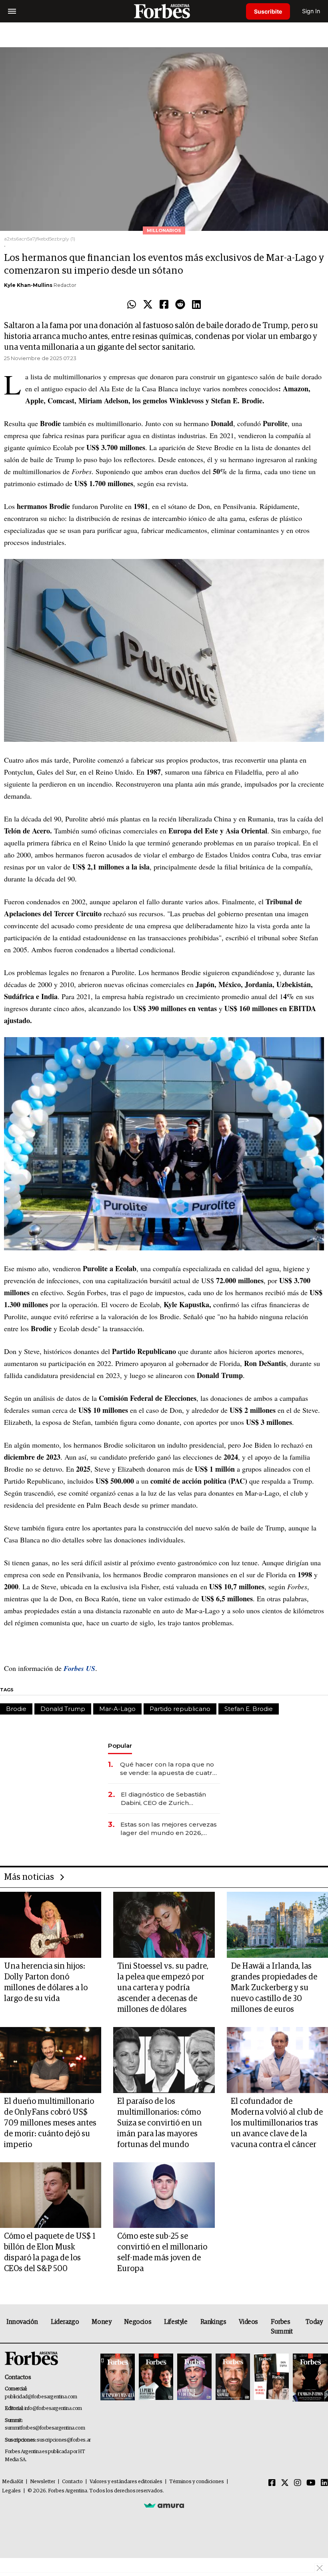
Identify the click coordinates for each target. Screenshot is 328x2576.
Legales (11, 2491)
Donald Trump (63, 1709)
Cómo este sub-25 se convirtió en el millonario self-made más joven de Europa (162, 2252)
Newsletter (43, 2482)
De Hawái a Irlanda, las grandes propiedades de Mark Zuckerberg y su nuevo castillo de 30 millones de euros (274, 1988)
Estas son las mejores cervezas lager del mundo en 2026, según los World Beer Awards (169, 1829)
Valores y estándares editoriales (126, 2482)
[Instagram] (298, 2483)
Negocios (138, 2322)
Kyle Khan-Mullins (28, 285)
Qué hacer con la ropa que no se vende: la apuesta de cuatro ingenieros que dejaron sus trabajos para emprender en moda (168, 1769)
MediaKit (13, 2482)
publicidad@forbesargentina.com (41, 2397)
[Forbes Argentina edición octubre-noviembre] (271, 2377)
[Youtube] (311, 2483)
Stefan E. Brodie (249, 1709)
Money (101, 2322)
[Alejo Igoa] (194, 2377)
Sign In (311, 11)
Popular (120, 1746)
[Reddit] (180, 305)
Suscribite (268, 11)
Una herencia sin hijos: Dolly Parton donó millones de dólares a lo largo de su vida (46, 1982)
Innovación (22, 2322)
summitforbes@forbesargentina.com (45, 2428)
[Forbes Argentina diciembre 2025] (233, 2377)
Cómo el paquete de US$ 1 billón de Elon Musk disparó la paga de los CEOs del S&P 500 (50, 2252)
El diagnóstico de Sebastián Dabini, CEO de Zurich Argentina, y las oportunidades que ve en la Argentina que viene (169, 1799)
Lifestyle (176, 2322)
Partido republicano (180, 1709)
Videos (248, 2322)
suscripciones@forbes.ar (64, 2440)
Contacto (72, 2482)
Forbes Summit (282, 2327)
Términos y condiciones (197, 2482)
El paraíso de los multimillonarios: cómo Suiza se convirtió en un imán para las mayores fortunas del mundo (160, 2123)
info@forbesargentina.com (53, 2409)
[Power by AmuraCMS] (164, 2505)
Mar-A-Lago (117, 1709)
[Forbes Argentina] (164, 11)
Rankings (213, 2322)
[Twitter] (148, 305)
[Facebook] (164, 305)
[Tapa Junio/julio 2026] (118, 2377)
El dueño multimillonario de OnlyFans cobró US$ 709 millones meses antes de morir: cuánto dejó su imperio (50, 2123)
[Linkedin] (196, 305)
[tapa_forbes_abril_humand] (156, 2377)
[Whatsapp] (132, 305)
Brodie (16, 1709)
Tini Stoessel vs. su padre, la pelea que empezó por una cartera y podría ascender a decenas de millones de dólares (163, 1988)
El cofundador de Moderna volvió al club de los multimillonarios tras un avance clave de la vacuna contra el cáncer (277, 2123)
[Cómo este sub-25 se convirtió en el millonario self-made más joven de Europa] (164, 2195)
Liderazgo (65, 2322)
